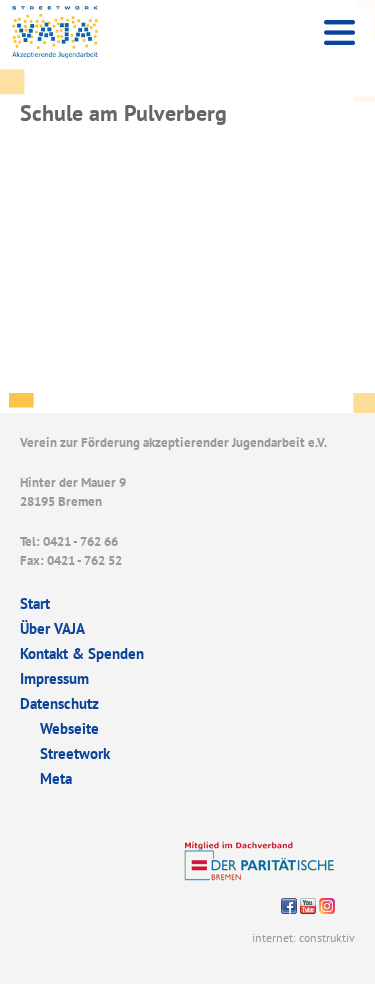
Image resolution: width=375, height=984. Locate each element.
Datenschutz (59, 703)
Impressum (54, 678)
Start (35, 603)
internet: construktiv (303, 937)
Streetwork (75, 753)
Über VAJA (52, 628)
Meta (56, 778)
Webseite (69, 728)
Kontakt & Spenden (82, 653)
